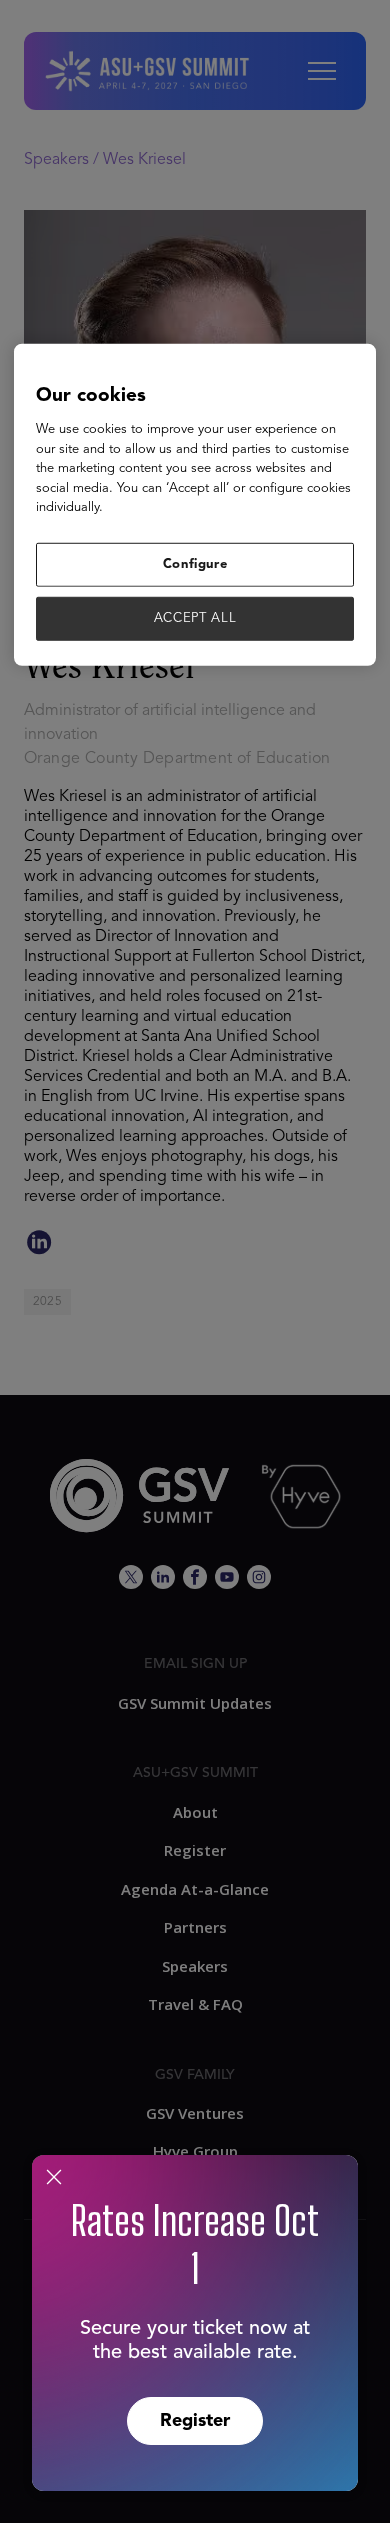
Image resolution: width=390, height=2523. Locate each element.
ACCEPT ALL (195, 618)
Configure (195, 563)
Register (195, 2421)
